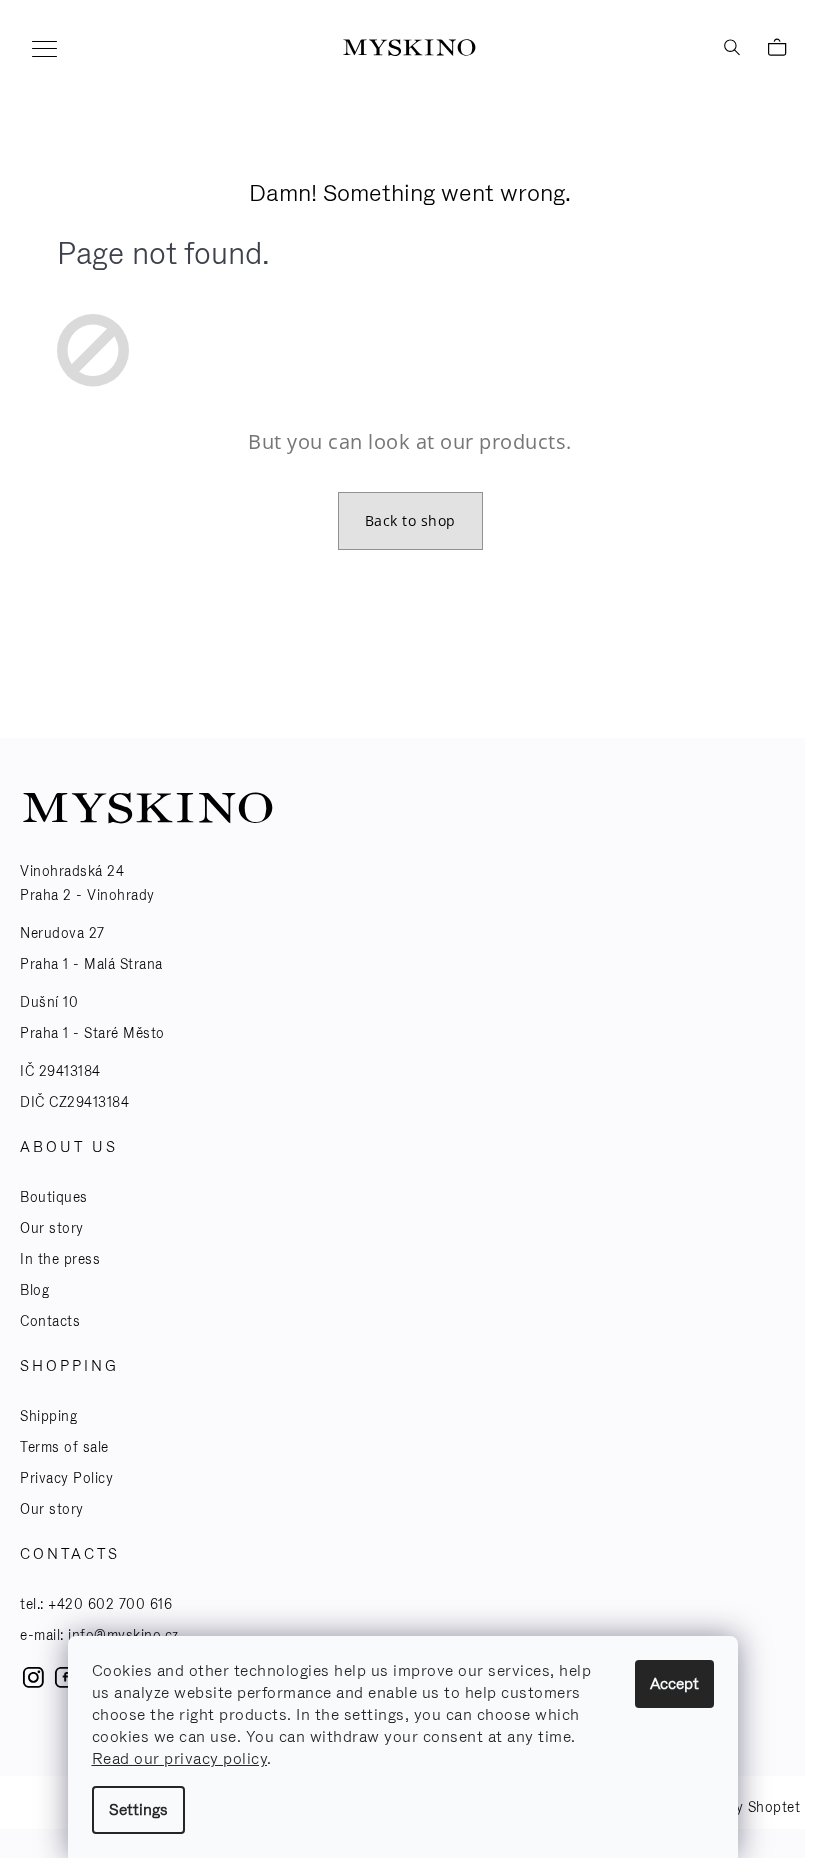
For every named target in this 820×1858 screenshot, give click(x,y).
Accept (674, 1683)
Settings (138, 1809)
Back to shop (410, 520)
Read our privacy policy (180, 1758)
